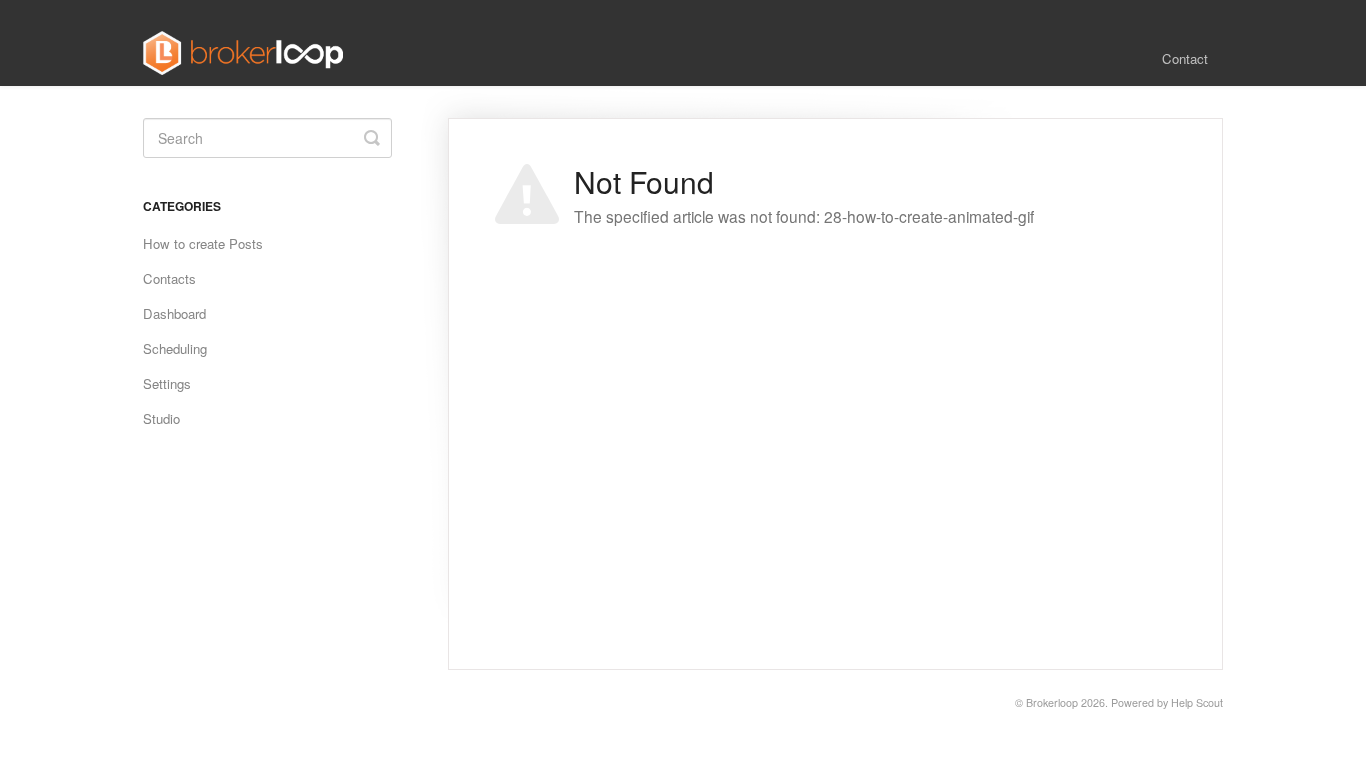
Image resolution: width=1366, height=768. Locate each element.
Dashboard (174, 313)
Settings (167, 383)
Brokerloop (1052, 702)
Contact (1185, 58)
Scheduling (175, 348)
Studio (161, 418)
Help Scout (1197, 702)
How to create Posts (203, 243)
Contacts (169, 278)
